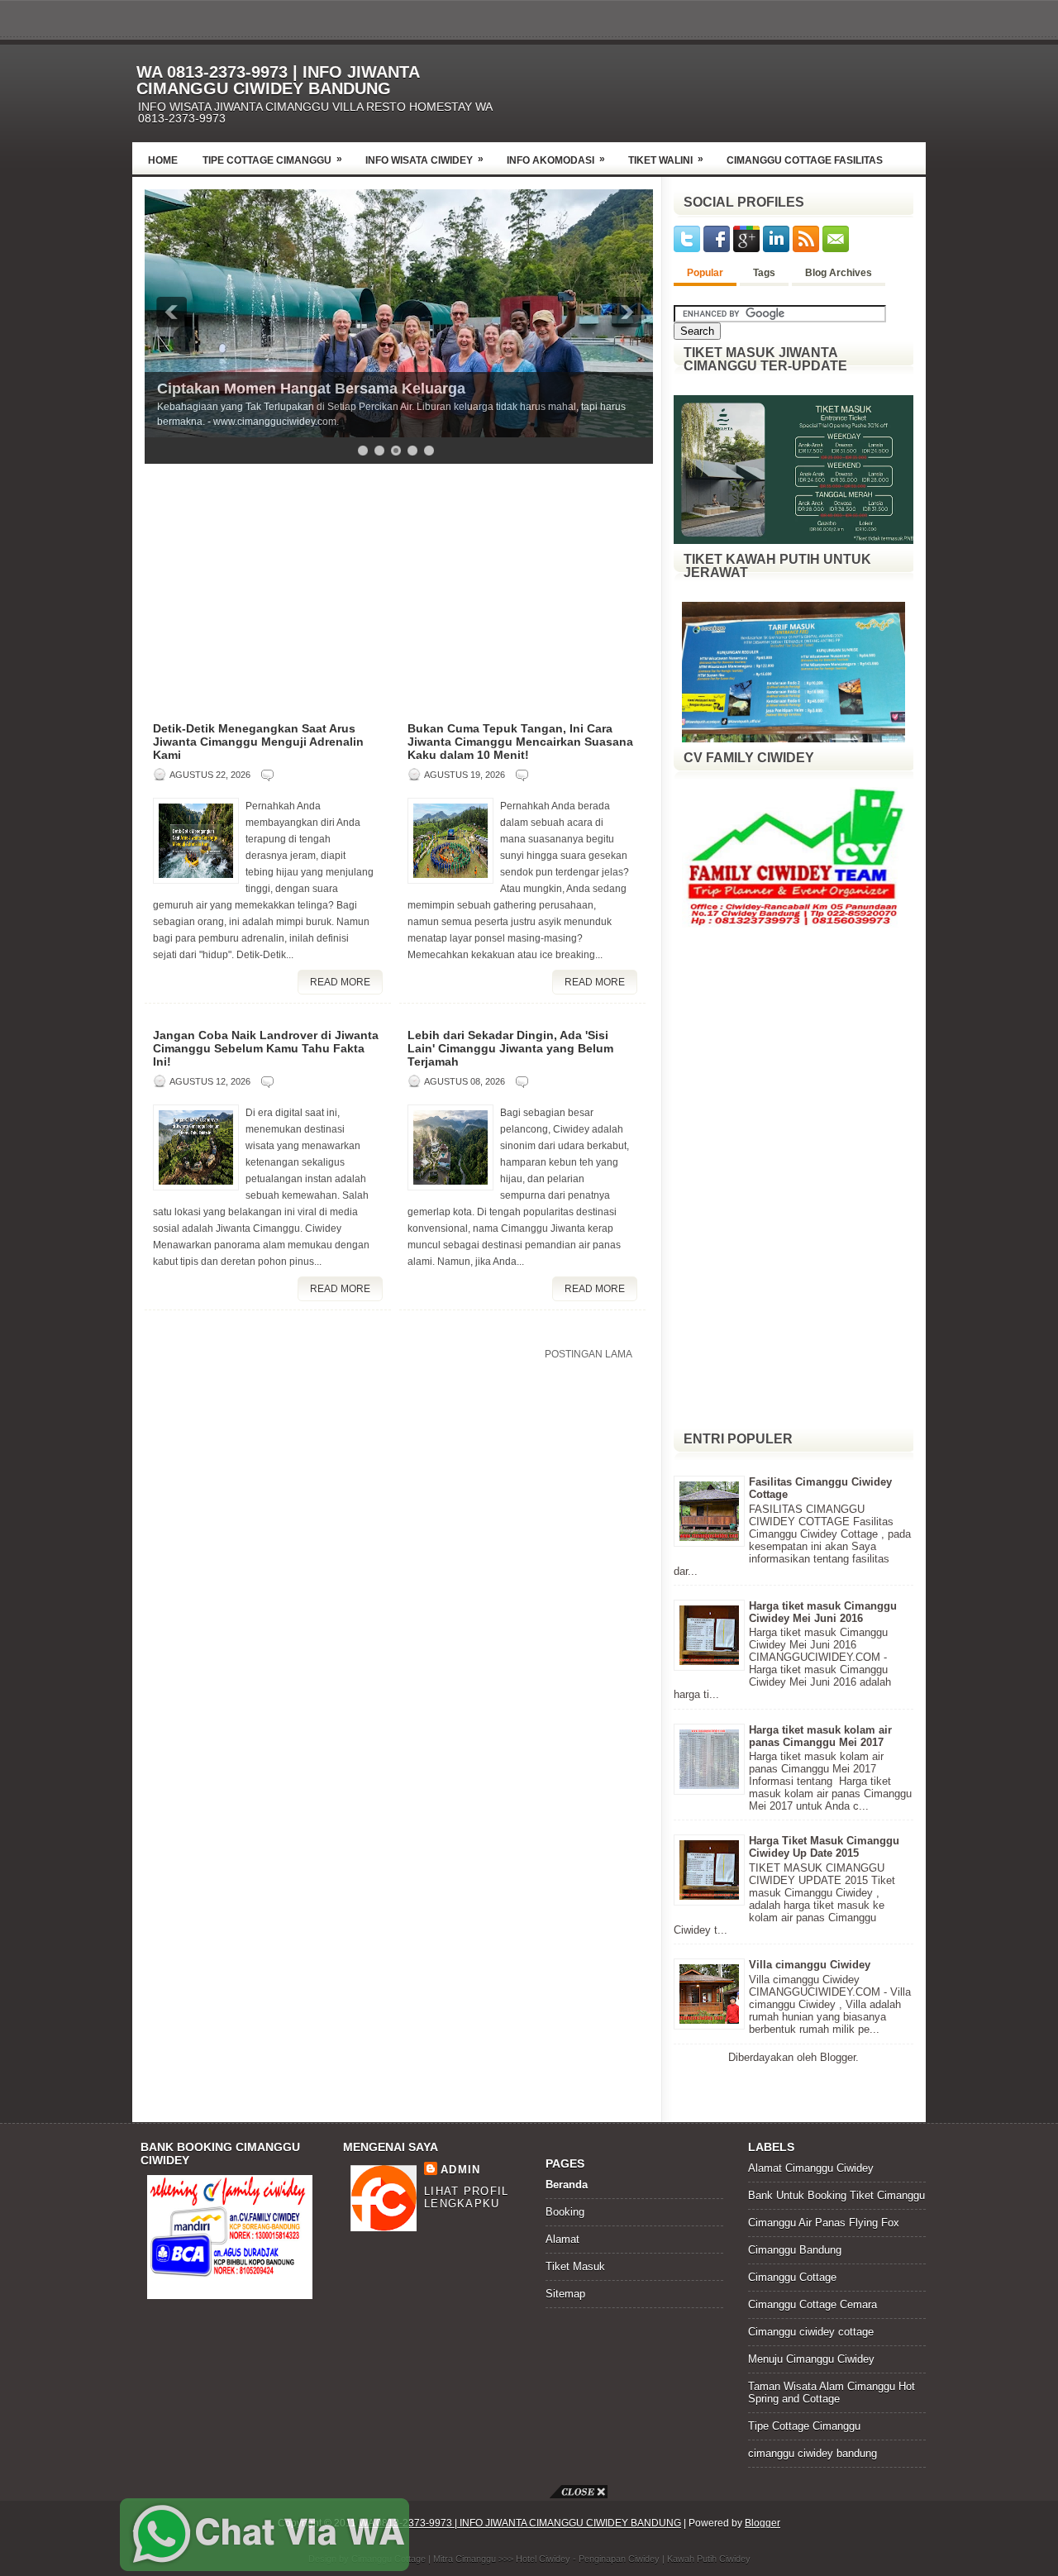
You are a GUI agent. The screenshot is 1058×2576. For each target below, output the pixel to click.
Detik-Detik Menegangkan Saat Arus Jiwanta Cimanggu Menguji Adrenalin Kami (258, 742)
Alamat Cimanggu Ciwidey (811, 2168)
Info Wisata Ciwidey (424, 160)
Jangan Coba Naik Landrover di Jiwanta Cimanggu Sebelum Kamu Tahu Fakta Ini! (266, 1048)
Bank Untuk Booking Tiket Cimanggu (836, 2195)
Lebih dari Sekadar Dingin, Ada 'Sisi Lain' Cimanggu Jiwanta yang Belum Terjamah (510, 1048)
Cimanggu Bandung (795, 2250)
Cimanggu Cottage (792, 2277)
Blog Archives (839, 273)
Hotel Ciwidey (543, 2559)
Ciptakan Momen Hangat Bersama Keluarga (311, 389)
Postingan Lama (589, 1354)
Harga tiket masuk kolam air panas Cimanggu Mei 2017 (820, 1736)
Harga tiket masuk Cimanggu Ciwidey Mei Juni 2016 (823, 1612)
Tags (764, 273)
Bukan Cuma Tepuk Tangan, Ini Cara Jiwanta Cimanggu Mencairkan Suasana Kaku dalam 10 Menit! (520, 742)
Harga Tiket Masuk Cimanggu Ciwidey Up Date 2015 (824, 1847)
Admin (461, 2170)
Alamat (562, 2239)
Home (163, 160)
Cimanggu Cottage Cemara (813, 2304)
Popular (705, 273)
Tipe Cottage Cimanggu (272, 160)
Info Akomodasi (556, 160)
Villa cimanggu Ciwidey (810, 1965)
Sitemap (565, 2294)
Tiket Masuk (575, 2266)
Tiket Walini (666, 160)
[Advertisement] (732, 88)
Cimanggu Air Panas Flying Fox (824, 2223)
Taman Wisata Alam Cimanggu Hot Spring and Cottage (832, 2392)
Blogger (838, 2057)
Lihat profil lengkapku (467, 2197)
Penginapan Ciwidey (619, 2559)
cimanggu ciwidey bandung (813, 2453)
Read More (340, 982)
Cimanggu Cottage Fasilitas (805, 160)
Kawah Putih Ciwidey (709, 2559)
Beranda (567, 2185)
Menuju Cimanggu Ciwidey (811, 2359)
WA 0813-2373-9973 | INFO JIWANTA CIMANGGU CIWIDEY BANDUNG (278, 80)
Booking (565, 2212)
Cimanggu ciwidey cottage (811, 2332)
